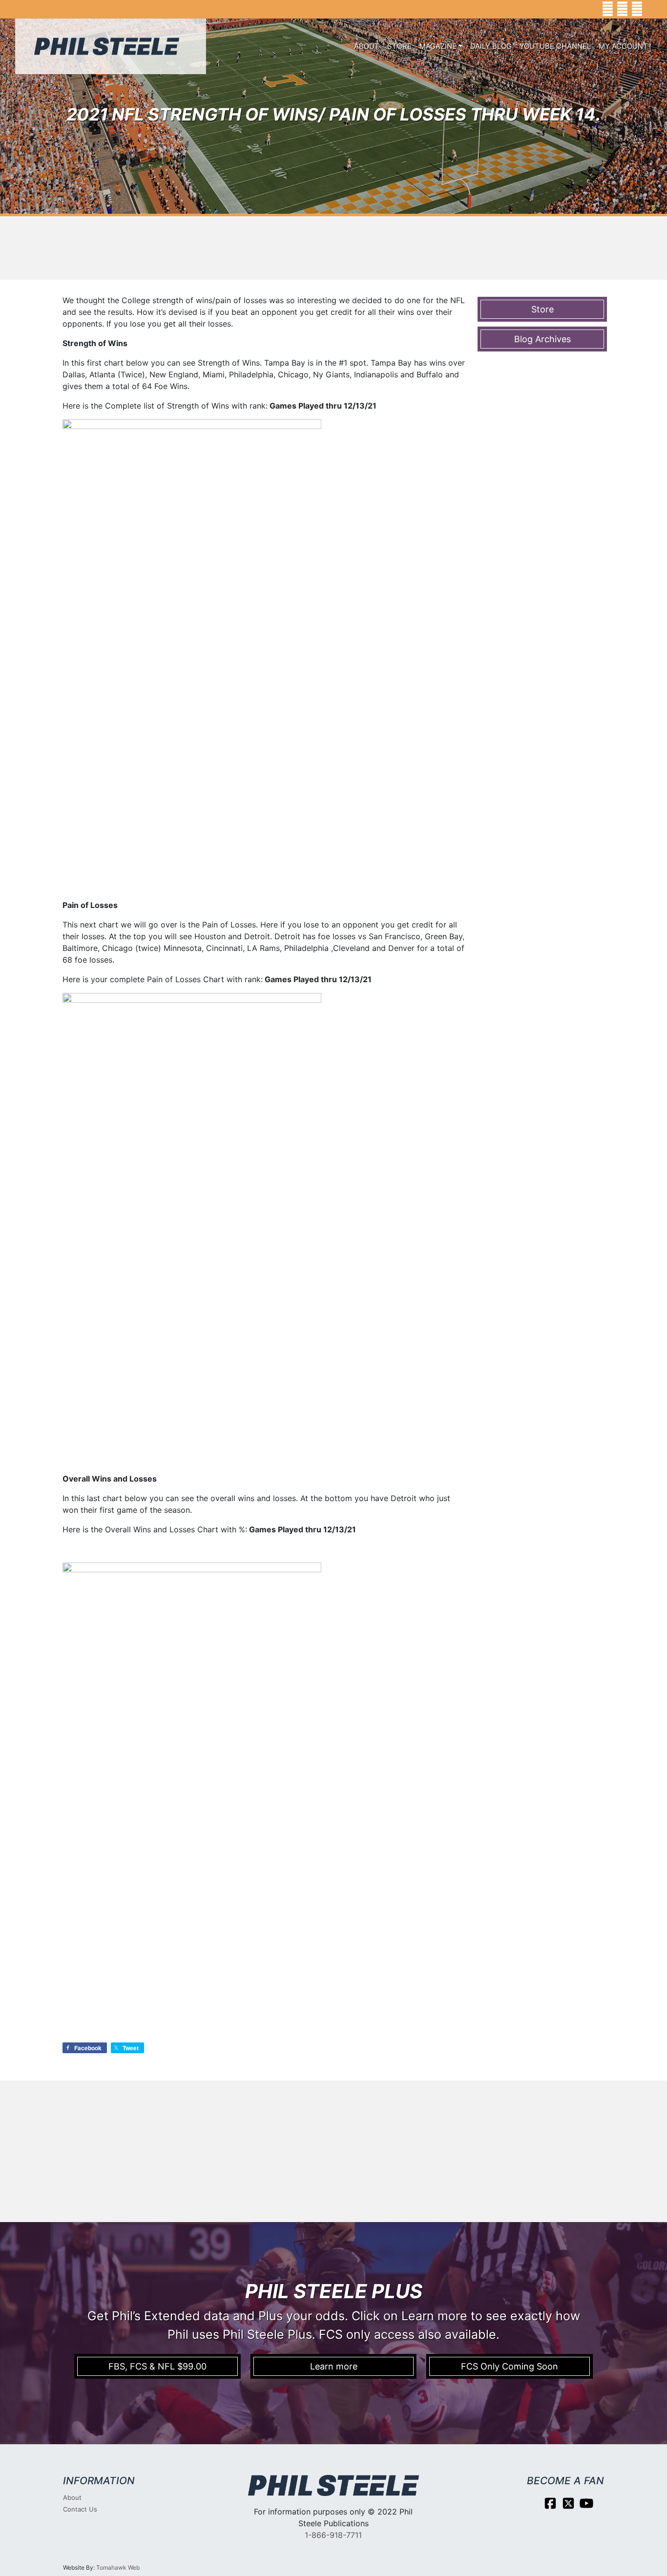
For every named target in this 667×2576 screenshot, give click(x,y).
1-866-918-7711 (333, 2535)
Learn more (334, 2366)
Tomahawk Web (118, 2567)
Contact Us (80, 2509)
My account (623, 46)
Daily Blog (491, 46)
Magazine (438, 46)
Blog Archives (542, 339)
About (367, 46)
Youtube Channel (555, 46)
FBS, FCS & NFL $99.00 (157, 2366)
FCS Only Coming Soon (510, 2366)
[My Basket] (653, 9)
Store (399, 46)
